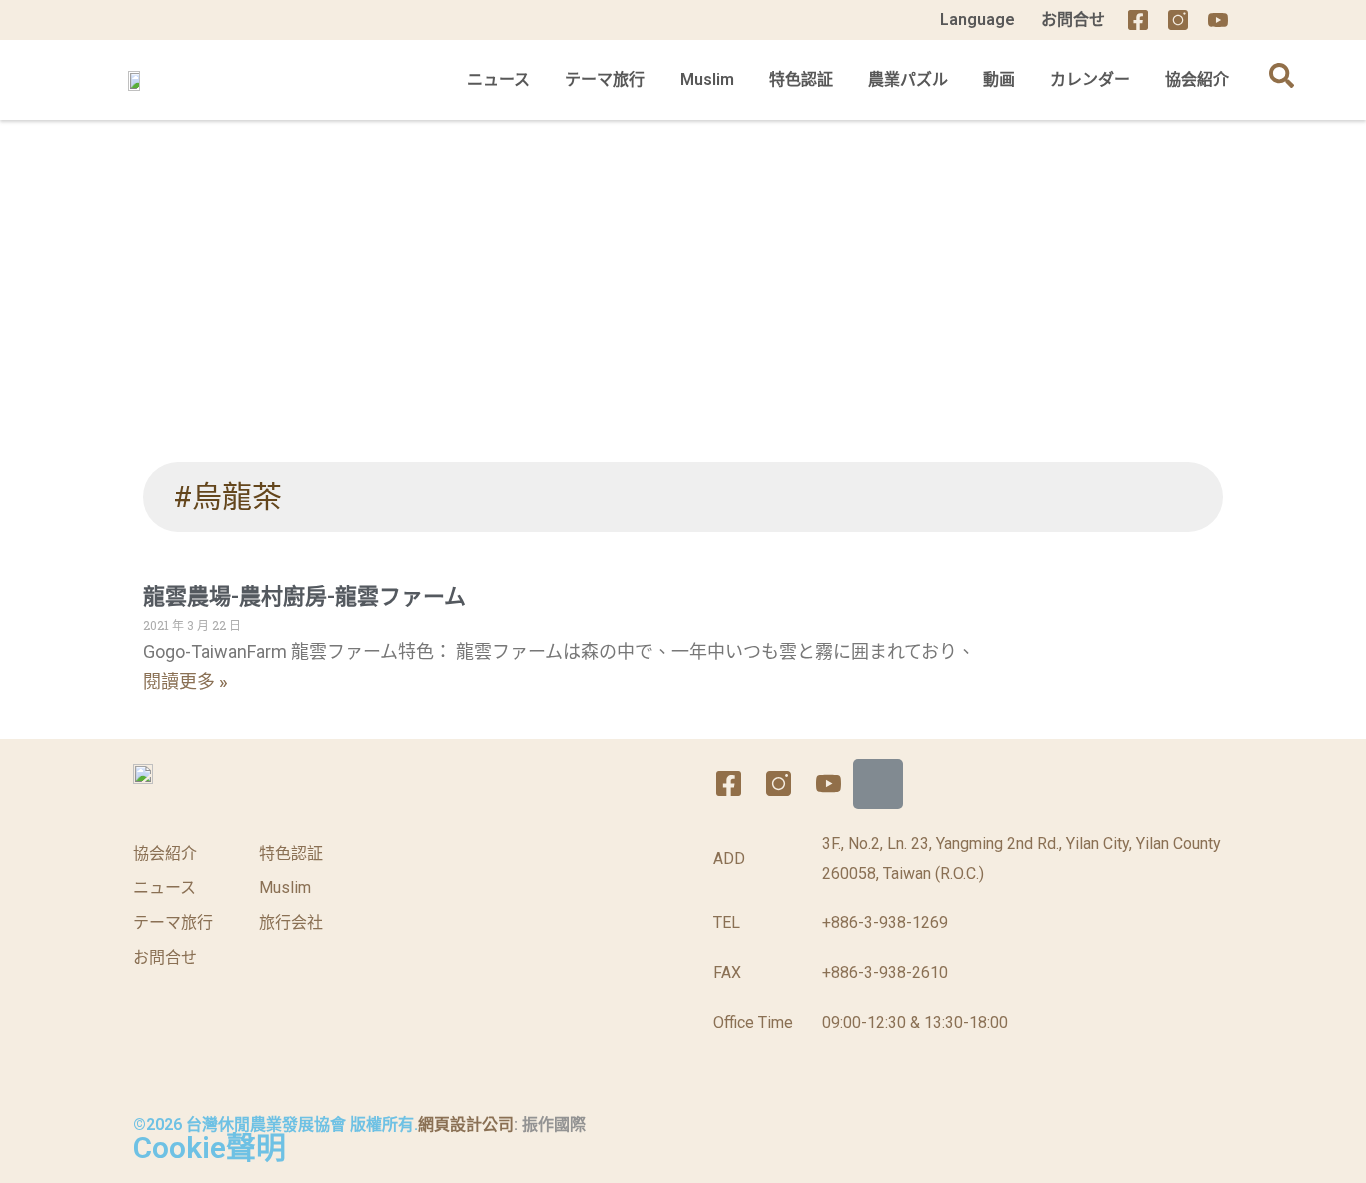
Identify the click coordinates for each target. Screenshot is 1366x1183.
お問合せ (1073, 19)
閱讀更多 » (185, 681)
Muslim (707, 79)
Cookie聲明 (209, 1147)
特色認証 (801, 79)
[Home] (1258, 20)
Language (977, 19)
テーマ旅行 (605, 79)
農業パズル (908, 79)
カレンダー (1090, 79)
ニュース (498, 79)
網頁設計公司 (466, 1124)
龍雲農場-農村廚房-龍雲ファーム (304, 596)
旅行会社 (291, 922)
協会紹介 (1197, 79)
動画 (999, 79)
